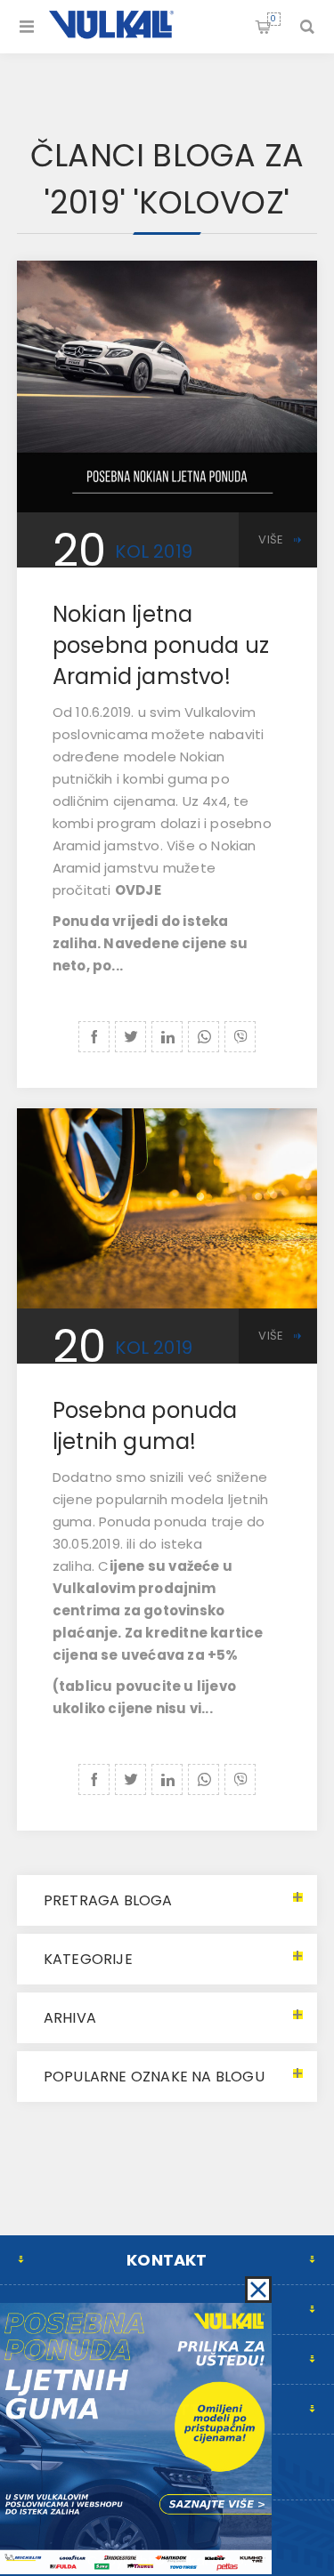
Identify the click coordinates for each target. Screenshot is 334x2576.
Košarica (273, 19)
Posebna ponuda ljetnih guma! (145, 1426)
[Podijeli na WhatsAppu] (204, 1037)
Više (271, 539)
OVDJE (138, 890)
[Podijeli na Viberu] (240, 1037)
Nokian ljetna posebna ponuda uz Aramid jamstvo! (161, 645)
